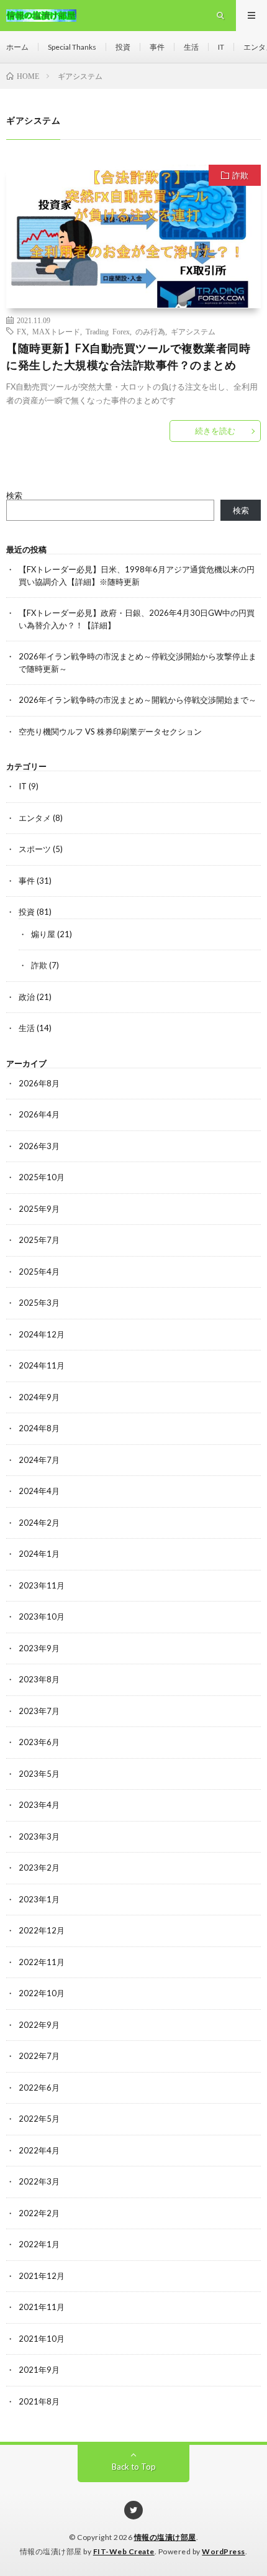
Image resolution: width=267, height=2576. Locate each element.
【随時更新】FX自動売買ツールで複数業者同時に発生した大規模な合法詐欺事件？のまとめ (128, 356)
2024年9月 (39, 1397)
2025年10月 (42, 1177)
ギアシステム (193, 331)
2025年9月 (39, 1209)
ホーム (17, 47)
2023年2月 (39, 1868)
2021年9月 (39, 2370)
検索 (14, 495)
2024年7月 (39, 1460)
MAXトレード (56, 331)
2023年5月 (39, 1774)
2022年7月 (39, 2056)
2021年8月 (39, 2401)
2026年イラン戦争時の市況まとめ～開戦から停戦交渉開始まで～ (138, 700)
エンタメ (35, 818)
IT (221, 47)
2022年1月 (39, 2244)
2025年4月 (39, 1272)
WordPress (224, 2551)
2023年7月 (39, 1711)
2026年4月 (39, 1114)
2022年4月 (39, 2150)
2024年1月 (39, 1554)
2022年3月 (39, 2181)
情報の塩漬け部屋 (165, 2537)
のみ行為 (150, 331)
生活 (191, 47)
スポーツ (35, 849)
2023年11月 (42, 1585)
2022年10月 (42, 1993)
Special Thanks (72, 47)
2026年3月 (39, 1146)
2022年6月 (39, 2088)
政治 (27, 997)
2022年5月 (39, 2119)
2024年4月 (39, 1491)
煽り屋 (43, 934)
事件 (157, 47)
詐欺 (240, 175)
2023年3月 (39, 1836)
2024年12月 (42, 1334)
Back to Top (134, 2467)
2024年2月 (39, 1523)
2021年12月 (42, 2276)
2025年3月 (39, 1303)
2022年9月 (39, 2025)
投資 (123, 47)
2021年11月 (42, 2307)
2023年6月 (39, 1742)
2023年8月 (39, 1679)
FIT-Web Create (124, 2551)
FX (22, 331)
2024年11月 (42, 1365)
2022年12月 (42, 1930)
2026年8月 (39, 1083)
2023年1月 (39, 1899)
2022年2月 (39, 2213)
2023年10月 (42, 1616)
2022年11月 (42, 1962)
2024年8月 (39, 1428)
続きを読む (215, 431)
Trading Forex (108, 331)
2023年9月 (39, 1648)
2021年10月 (42, 2339)
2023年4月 (39, 1805)
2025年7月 (39, 1240)
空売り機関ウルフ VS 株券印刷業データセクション (110, 731)
